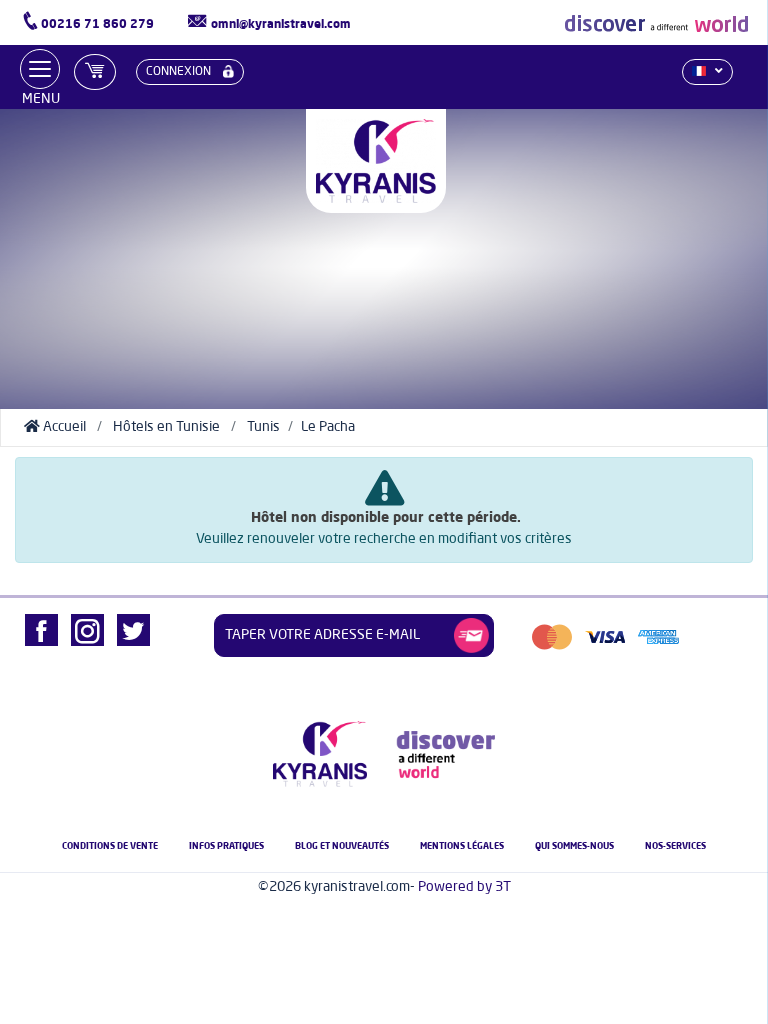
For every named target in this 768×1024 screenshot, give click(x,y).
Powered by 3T (464, 887)
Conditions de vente (110, 846)
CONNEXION (180, 72)
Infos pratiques (226, 846)
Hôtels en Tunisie (166, 427)
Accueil (63, 427)
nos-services (675, 846)
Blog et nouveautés (342, 846)
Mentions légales (462, 846)
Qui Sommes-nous (574, 846)
